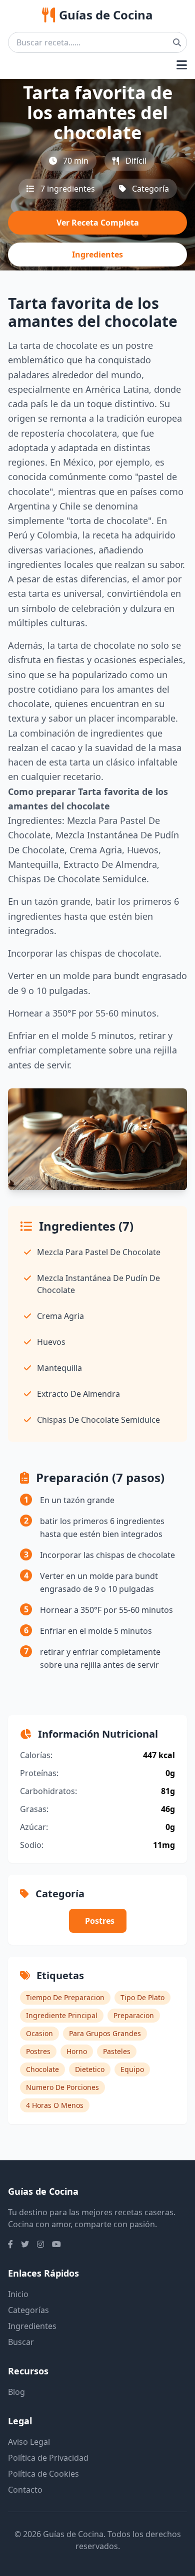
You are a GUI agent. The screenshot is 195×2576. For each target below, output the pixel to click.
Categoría (150, 189)
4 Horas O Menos (55, 2105)
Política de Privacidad (48, 2458)
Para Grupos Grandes (105, 2033)
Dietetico (90, 2069)
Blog (16, 2392)
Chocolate (42, 2069)
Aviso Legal (29, 2442)
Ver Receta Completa (98, 223)
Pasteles (117, 2051)
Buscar (21, 2342)
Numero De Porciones (62, 2087)
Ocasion (39, 2033)
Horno (77, 2051)
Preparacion (134, 2015)
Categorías (28, 2310)
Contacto (25, 2490)
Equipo (132, 2069)
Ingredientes (97, 255)
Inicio (18, 2294)
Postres (100, 1921)
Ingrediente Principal (62, 2015)
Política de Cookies (43, 2474)
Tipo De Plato (142, 1997)
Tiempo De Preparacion (65, 1997)
